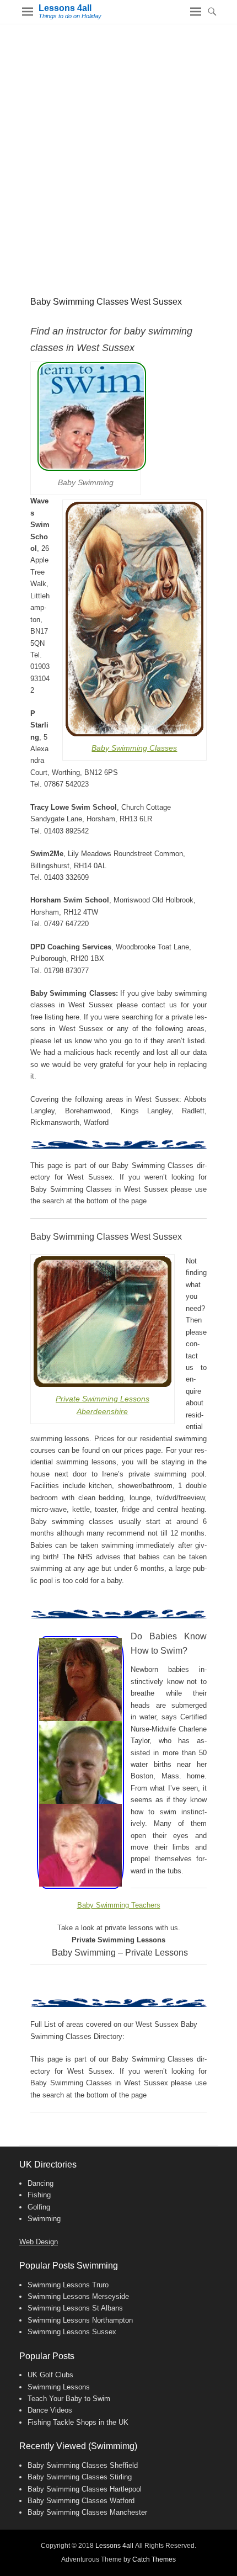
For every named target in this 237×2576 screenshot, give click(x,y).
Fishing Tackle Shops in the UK (78, 2422)
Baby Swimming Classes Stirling (80, 2477)
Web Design (39, 2242)
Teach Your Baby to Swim (69, 2399)
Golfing (39, 2207)
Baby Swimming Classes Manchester (87, 2512)
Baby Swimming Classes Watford (81, 2501)
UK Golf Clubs (50, 2375)
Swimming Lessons (59, 2387)
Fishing (39, 2195)
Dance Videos (50, 2410)
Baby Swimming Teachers (119, 1905)
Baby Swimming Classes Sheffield (83, 2465)
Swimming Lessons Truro (68, 2285)
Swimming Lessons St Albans (75, 2308)
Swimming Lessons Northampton (80, 2320)
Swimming (44, 2219)
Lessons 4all (65, 8)
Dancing (41, 2183)
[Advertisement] (118, 148)
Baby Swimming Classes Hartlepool (85, 2489)
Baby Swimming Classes (134, 748)
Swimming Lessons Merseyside (78, 2296)
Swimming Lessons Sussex (72, 2332)
